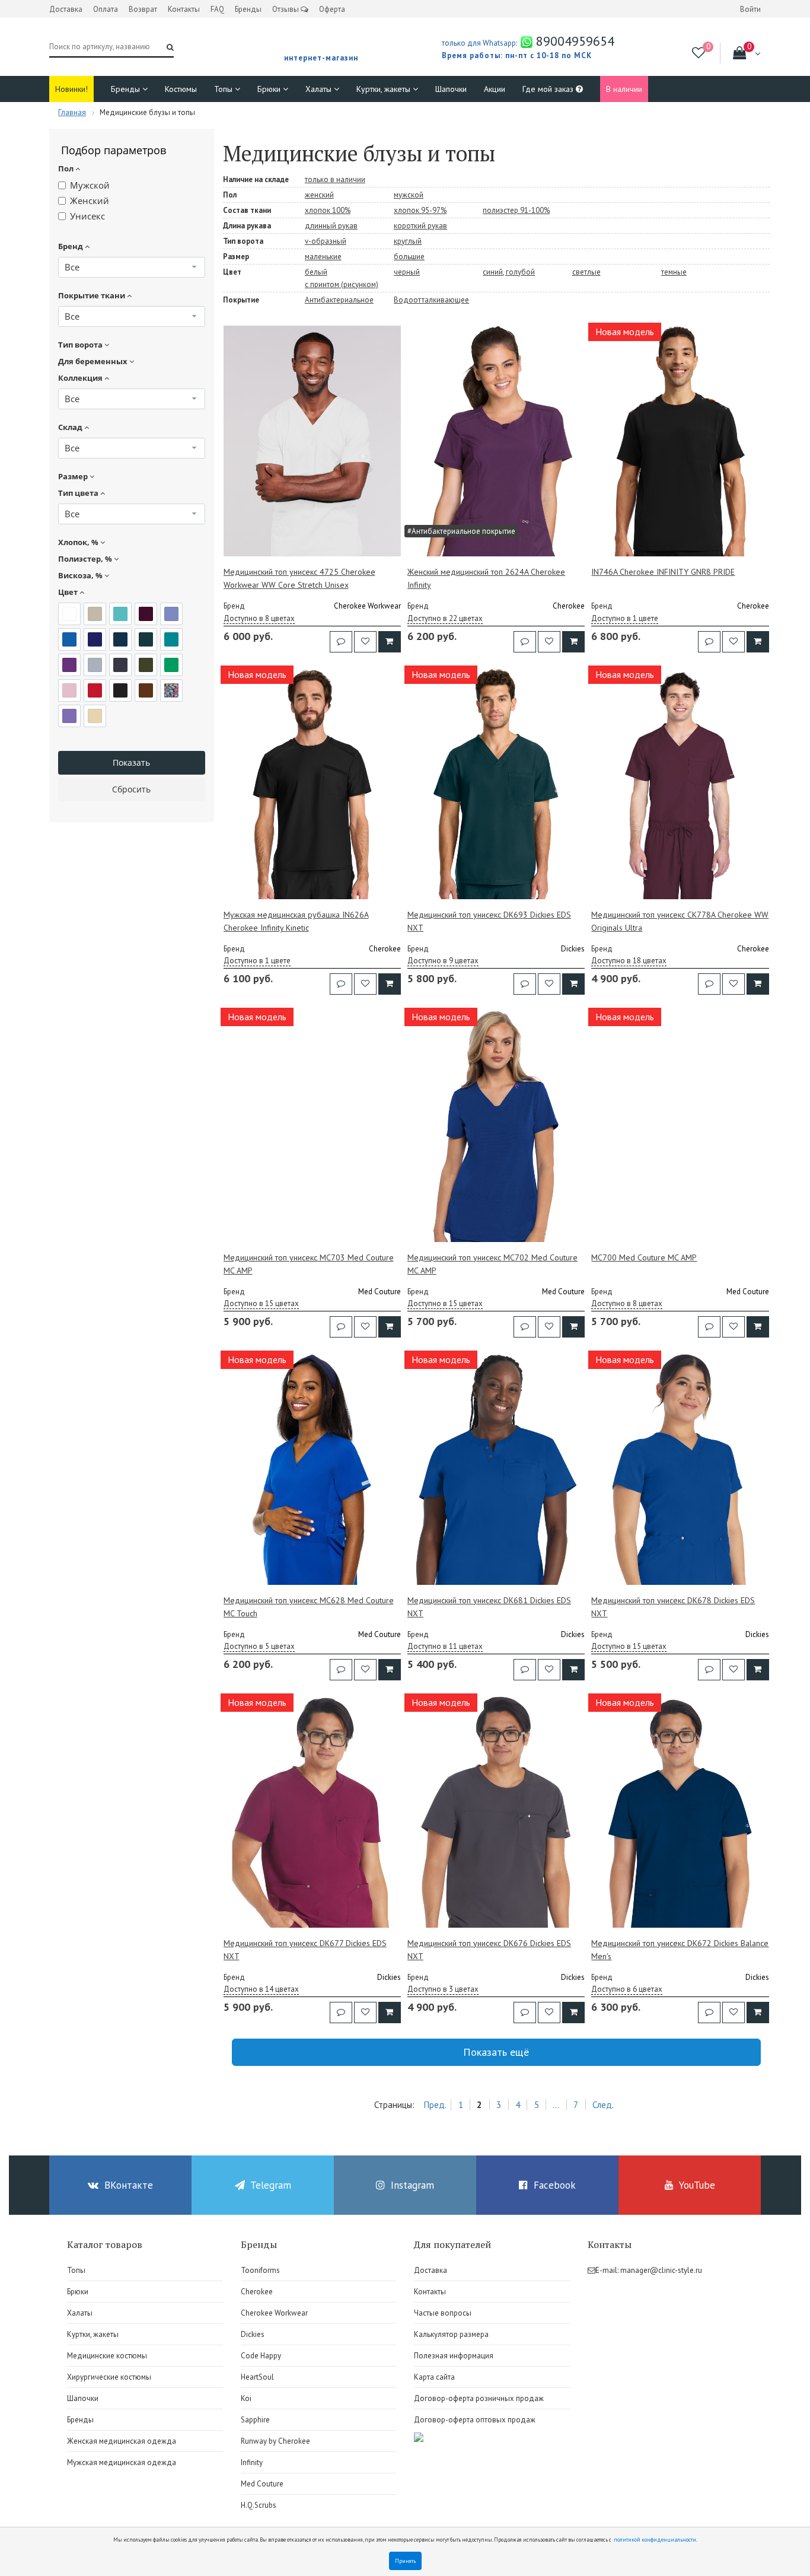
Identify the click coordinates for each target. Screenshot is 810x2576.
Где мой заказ (549, 89)
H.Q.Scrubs (259, 2505)
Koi (246, 2398)
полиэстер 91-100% (516, 210)
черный (407, 272)
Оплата (106, 9)
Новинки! (71, 89)
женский (319, 195)
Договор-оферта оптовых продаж (475, 2420)
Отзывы (286, 9)
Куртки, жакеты (385, 89)
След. (603, 2105)
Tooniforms (260, 2270)
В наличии (624, 89)
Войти (750, 9)
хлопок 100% (328, 210)
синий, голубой (509, 272)
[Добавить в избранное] (365, 642)
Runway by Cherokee (275, 2441)
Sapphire (255, 2420)
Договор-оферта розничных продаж (479, 2398)
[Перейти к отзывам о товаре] (341, 642)
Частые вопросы (443, 2313)
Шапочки (451, 89)
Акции (495, 89)
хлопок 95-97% (420, 210)
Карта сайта (434, 2377)
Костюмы (181, 89)
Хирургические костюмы (109, 2377)
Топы (224, 89)
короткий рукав (420, 226)
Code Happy (261, 2356)
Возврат (143, 9)
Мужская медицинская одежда (122, 2462)
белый (316, 272)
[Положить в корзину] (390, 642)
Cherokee (257, 2292)
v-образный (326, 241)
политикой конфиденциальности (655, 2540)
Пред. (435, 2105)
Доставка (66, 9)
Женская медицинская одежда (122, 2441)
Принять (405, 2561)
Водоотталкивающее (431, 300)
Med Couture (262, 2484)
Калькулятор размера (451, 2334)
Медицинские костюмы (107, 2356)
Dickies (253, 2334)
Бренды (248, 9)
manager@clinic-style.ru (661, 2270)
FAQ (217, 9)
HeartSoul (257, 2377)
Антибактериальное (339, 300)
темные (674, 272)
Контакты (184, 9)
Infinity (252, 2462)
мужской (409, 195)
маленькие (323, 257)
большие (409, 257)
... (556, 2105)
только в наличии (335, 179)
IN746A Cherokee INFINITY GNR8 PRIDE (663, 572)
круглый (408, 241)
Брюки (270, 89)
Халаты (320, 89)
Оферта (332, 9)
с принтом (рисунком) (342, 284)
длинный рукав (331, 226)
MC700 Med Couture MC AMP (644, 1257)
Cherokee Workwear (274, 2313)
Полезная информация (454, 2356)
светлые (586, 272)
